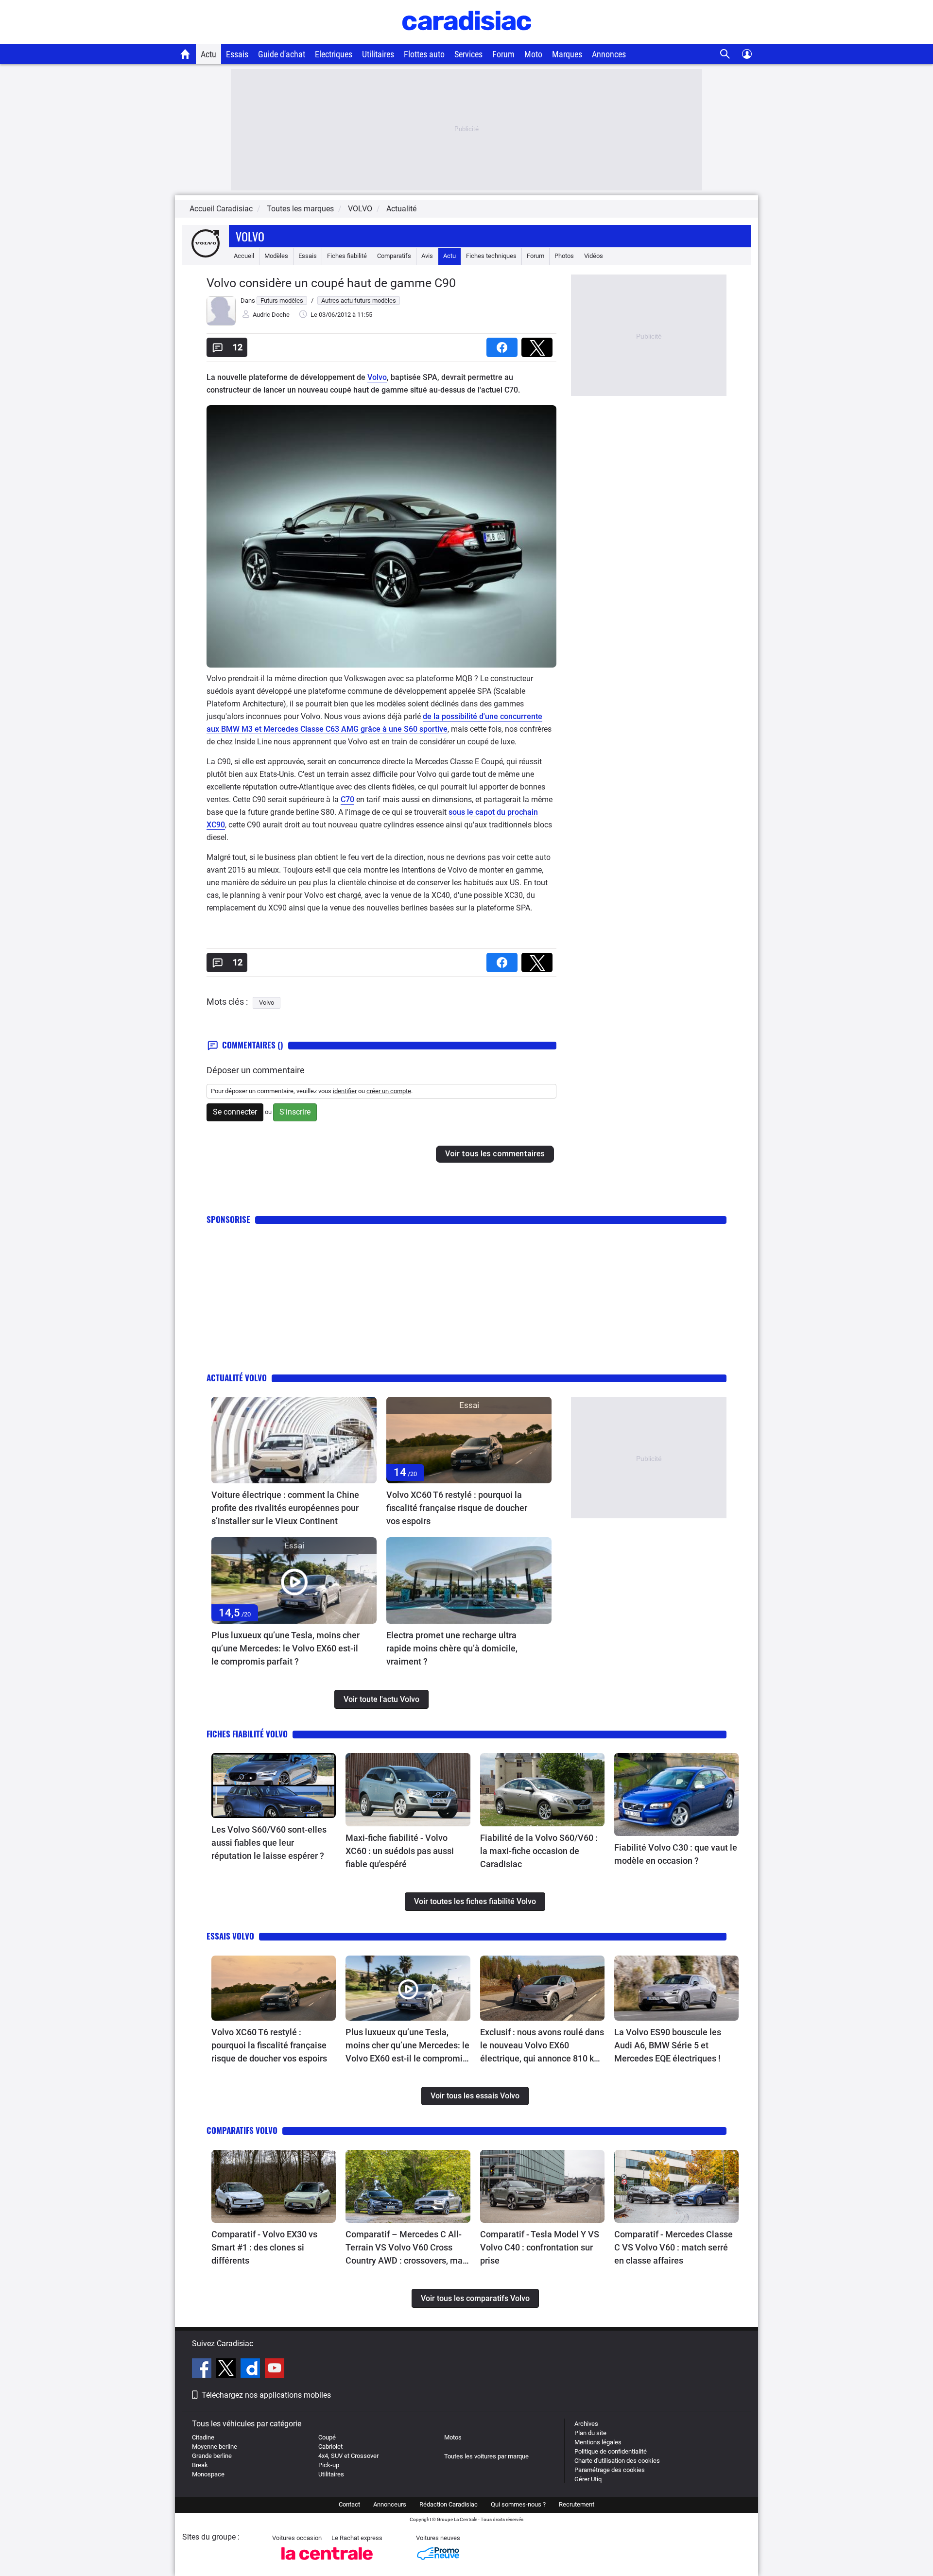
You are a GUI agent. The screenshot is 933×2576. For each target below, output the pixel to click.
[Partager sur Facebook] (504, 344)
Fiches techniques (491, 256)
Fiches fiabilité (347, 256)
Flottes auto (424, 54)
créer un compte (389, 1091)
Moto (533, 54)
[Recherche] (725, 54)
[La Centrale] (327, 2563)
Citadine (203, 2437)
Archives (586, 2424)
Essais (237, 54)
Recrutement (577, 2504)
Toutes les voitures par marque (486, 2456)
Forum (503, 54)
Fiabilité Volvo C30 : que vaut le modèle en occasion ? (676, 1854)
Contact (349, 2504)
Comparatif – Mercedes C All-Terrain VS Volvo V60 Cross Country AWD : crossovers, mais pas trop (407, 2248)
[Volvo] (206, 256)
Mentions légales (598, 2442)
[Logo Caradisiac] (467, 39)
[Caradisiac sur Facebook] (203, 2370)
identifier (345, 1091)
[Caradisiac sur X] (227, 2370)
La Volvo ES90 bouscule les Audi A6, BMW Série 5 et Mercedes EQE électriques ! (668, 2045)
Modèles (276, 256)
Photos (564, 256)
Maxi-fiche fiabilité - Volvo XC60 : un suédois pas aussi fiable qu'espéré (400, 1851)
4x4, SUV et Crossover (348, 2456)
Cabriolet (330, 2447)
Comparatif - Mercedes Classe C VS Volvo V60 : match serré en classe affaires (674, 2247)
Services (468, 54)
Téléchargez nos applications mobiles (266, 2395)
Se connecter (235, 1112)
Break (200, 2465)
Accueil (244, 256)
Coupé (327, 2437)
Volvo (250, 236)
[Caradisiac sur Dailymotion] (251, 2370)
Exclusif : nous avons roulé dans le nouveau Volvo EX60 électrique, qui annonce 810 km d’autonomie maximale (542, 2046)
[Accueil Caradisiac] (185, 54)
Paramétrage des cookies (610, 2470)
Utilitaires (378, 54)
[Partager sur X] (539, 344)
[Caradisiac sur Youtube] (275, 2370)
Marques (567, 54)
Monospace (208, 2474)
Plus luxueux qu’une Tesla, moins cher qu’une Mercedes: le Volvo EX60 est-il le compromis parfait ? (285, 1648)
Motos (453, 2437)
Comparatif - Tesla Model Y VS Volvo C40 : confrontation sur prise (540, 2247)
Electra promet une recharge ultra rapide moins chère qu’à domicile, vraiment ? (452, 1648)
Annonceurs (390, 2504)
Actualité (401, 209)
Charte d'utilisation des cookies (617, 2461)
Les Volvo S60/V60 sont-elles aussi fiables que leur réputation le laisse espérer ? (269, 1843)
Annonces (609, 54)
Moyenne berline (215, 2447)
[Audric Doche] (221, 323)
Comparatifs (394, 256)
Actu (208, 54)
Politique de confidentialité (611, 2451)
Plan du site (590, 2433)
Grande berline (212, 2456)
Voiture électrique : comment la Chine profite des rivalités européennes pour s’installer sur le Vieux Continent (285, 1508)
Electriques (334, 54)
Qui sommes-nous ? (518, 2504)
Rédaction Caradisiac (449, 2504)
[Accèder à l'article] (294, 1440)
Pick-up (329, 2465)
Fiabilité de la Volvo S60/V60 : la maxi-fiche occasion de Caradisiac (539, 1851)
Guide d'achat (282, 54)
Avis (427, 256)
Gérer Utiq (588, 2479)
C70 (347, 799)
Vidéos (594, 256)
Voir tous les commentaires (495, 1154)
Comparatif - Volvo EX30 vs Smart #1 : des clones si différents (264, 2247)
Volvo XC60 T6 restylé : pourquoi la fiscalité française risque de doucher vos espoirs (457, 1508)
